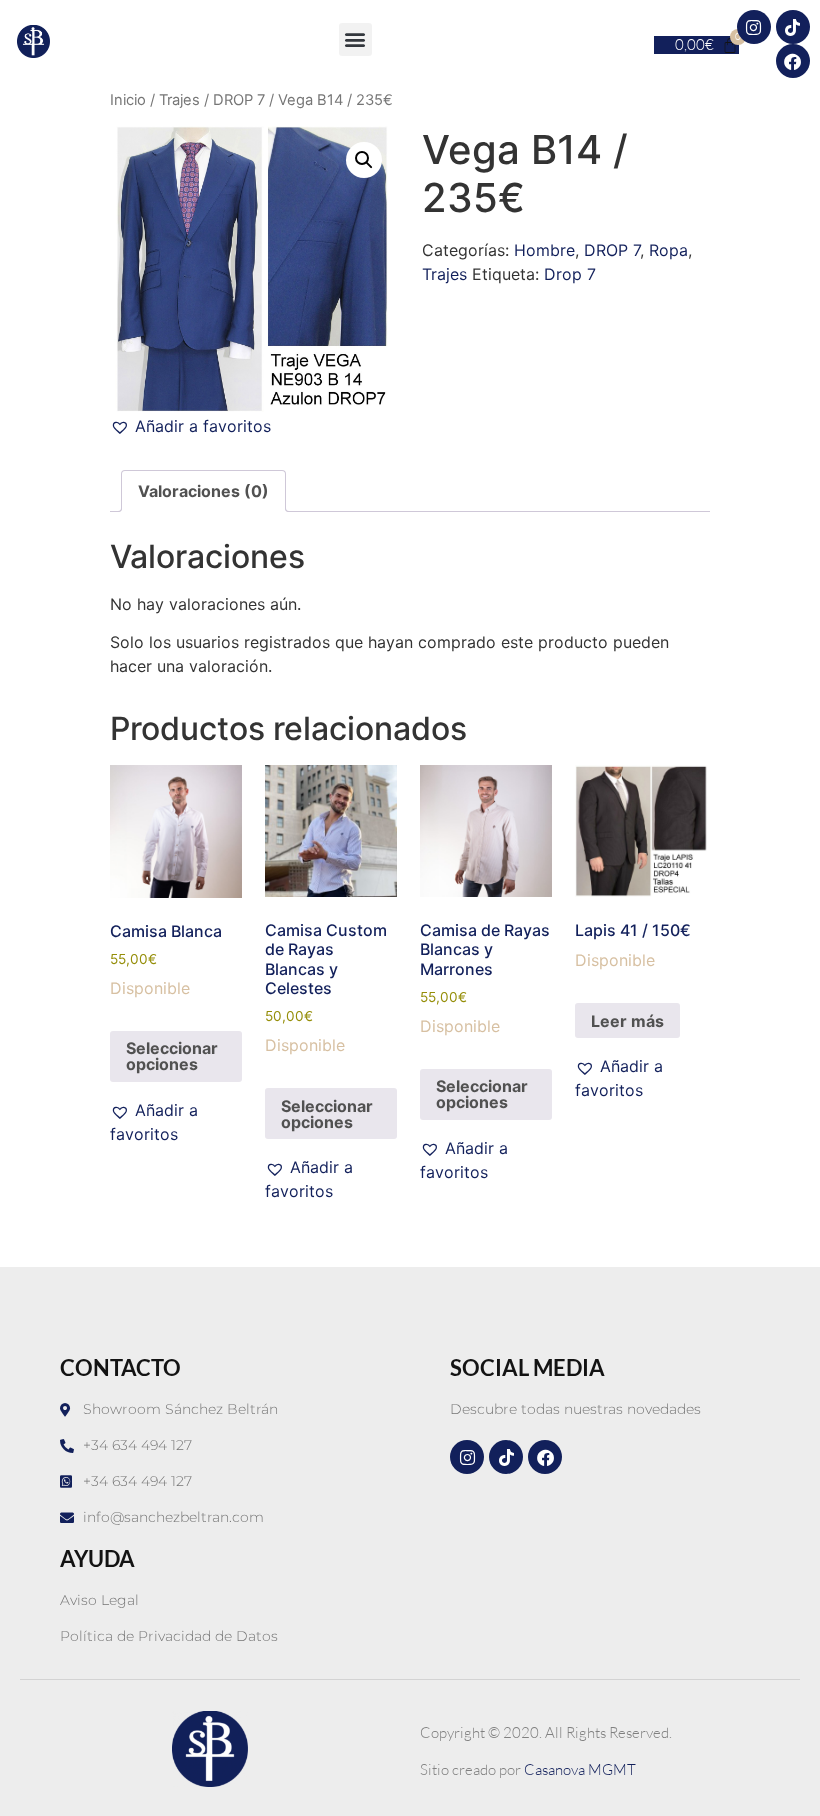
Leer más (627, 1021)
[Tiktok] (793, 27)
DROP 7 (239, 100)
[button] (355, 39)
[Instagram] (754, 27)
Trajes (179, 100)
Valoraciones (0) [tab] (203, 491)
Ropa (668, 250)
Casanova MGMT (580, 1769)
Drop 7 (570, 274)
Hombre (544, 250)
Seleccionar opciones (172, 1056)
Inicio (128, 100)
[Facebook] (793, 61)
